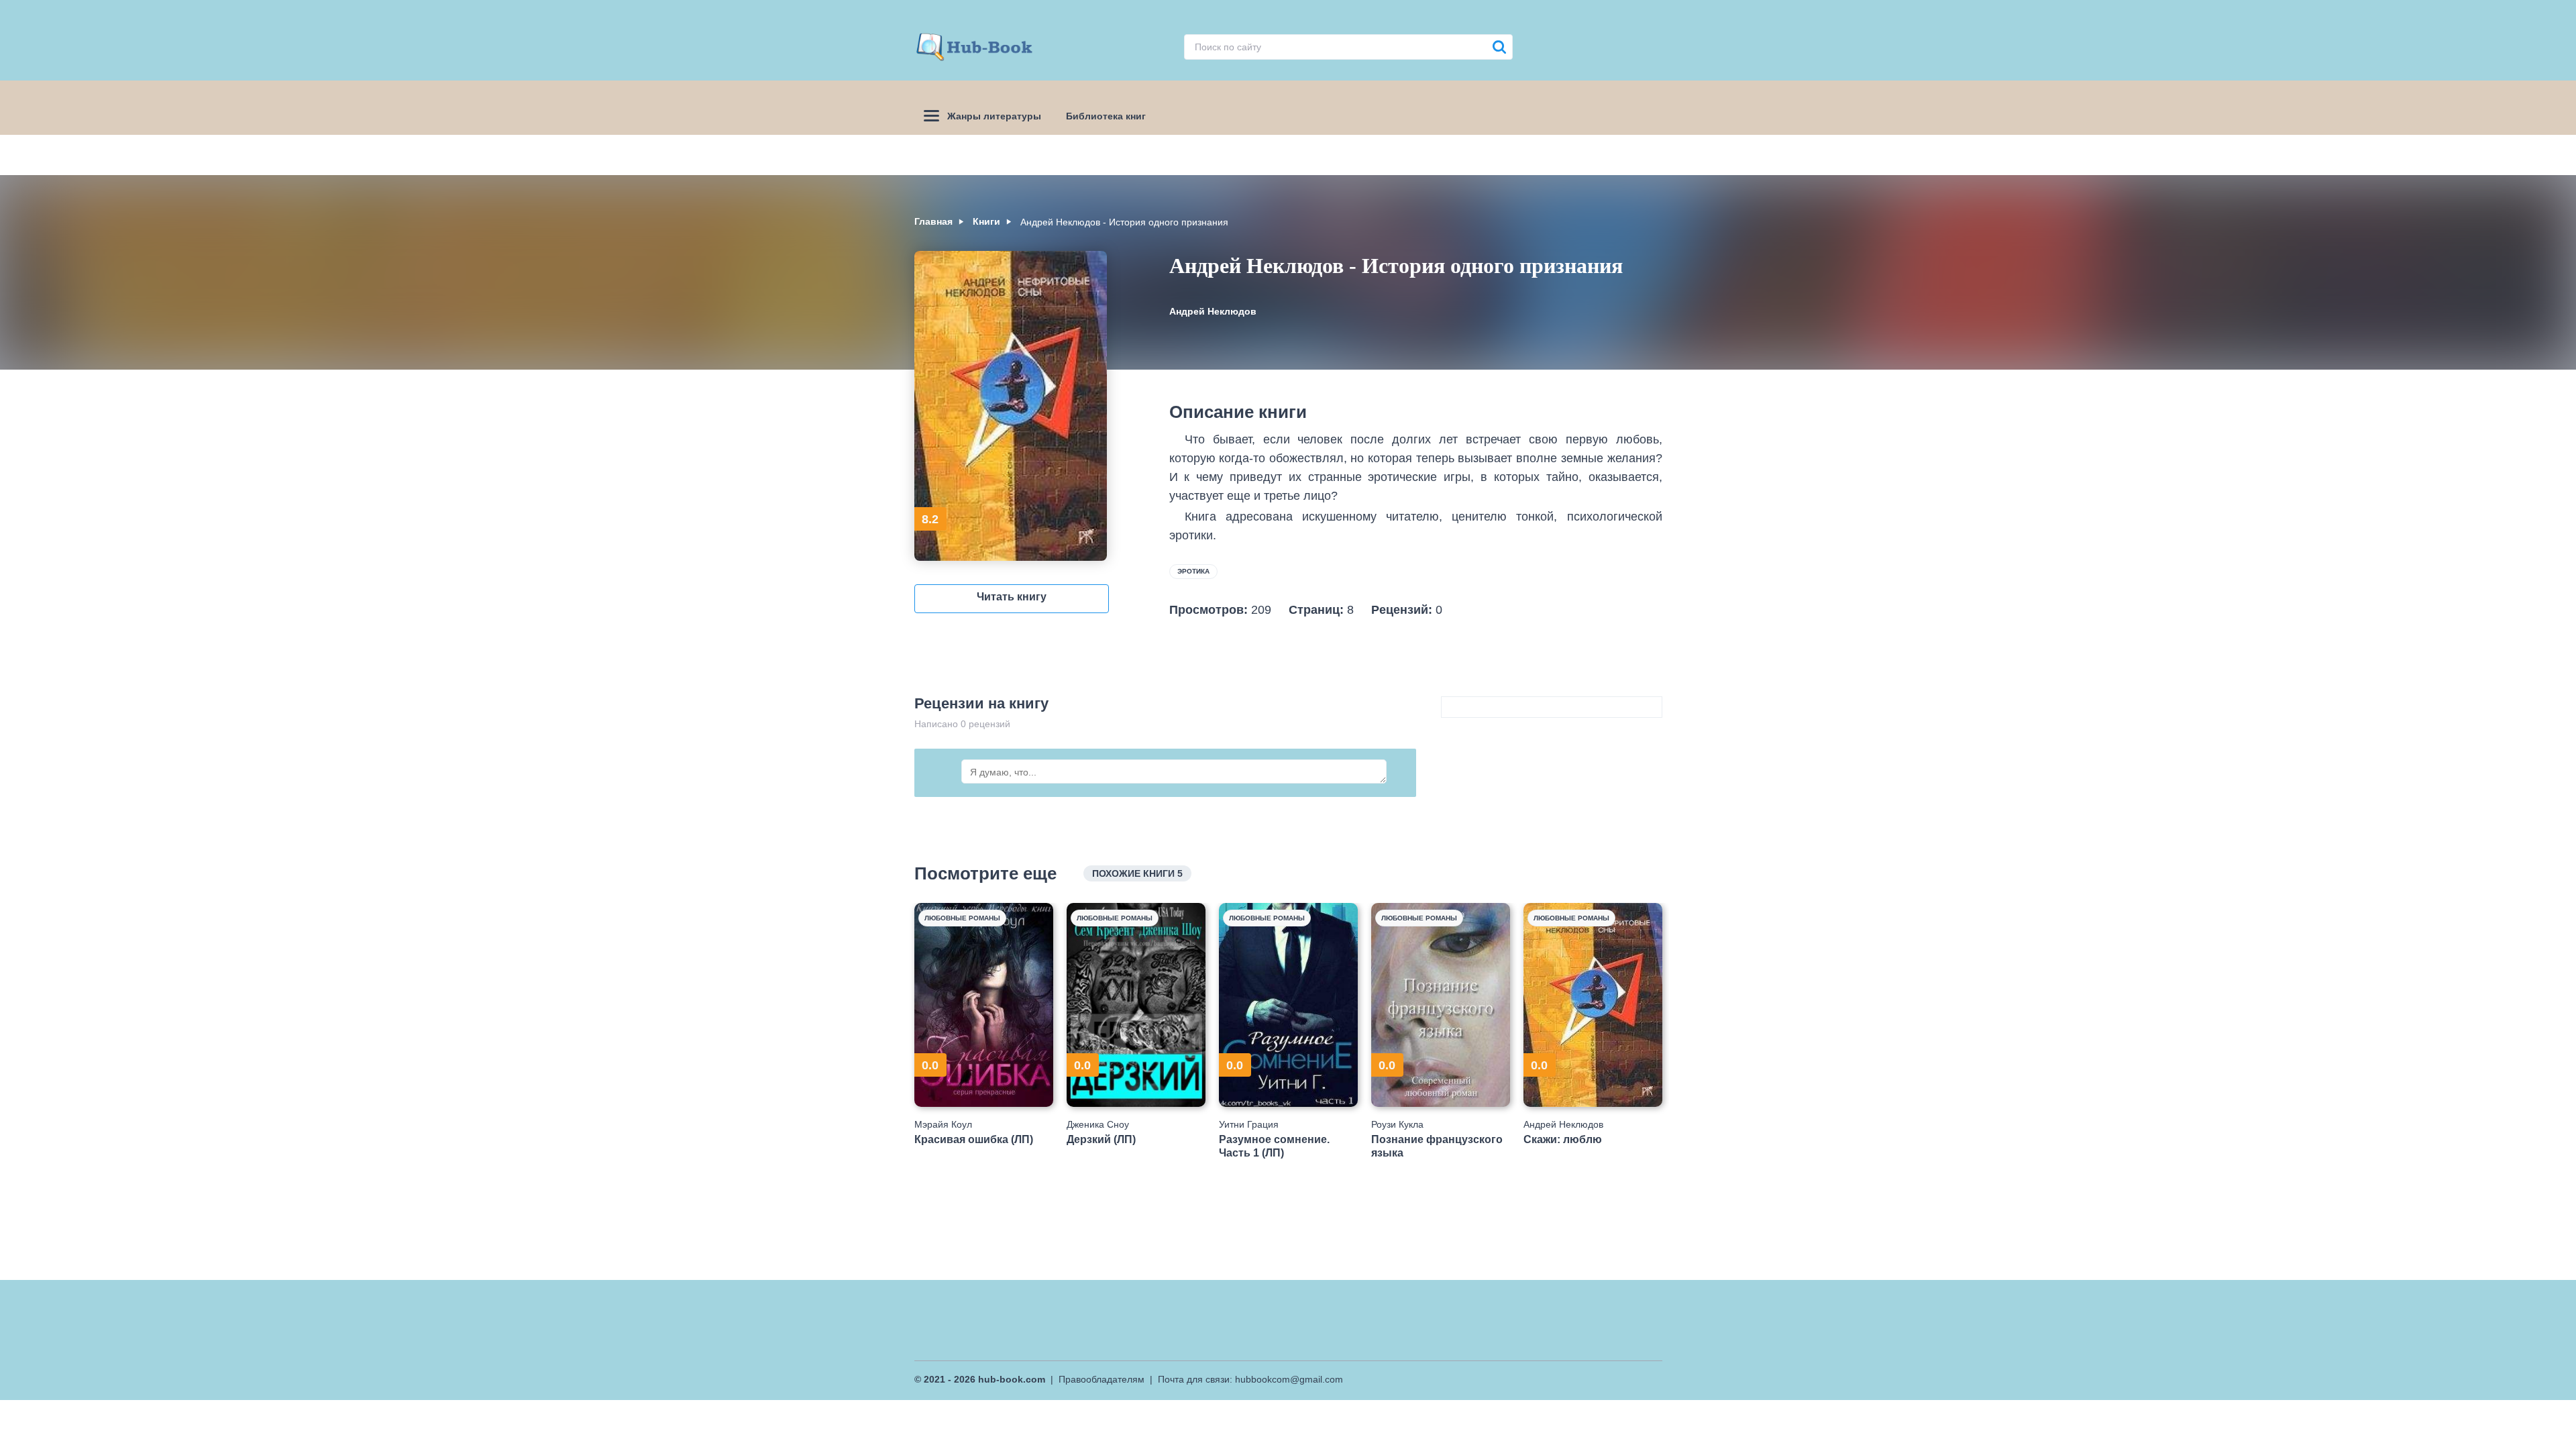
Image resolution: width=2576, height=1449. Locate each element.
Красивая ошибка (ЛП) (974, 1139)
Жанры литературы (994, 116)
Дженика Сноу (1098, 1124)
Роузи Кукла (1397, 1124)
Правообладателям (1102, 1379)
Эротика (1193, 571)
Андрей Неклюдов (1213, 311)
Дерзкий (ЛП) (1101, 1139)
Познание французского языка (1437, 1146)
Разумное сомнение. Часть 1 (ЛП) (1274, 1146)
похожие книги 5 (1137, 873)
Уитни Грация (1249, 1124)
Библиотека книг (1106, 116)
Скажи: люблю (1563, 1139)
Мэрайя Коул (943, 1124)
